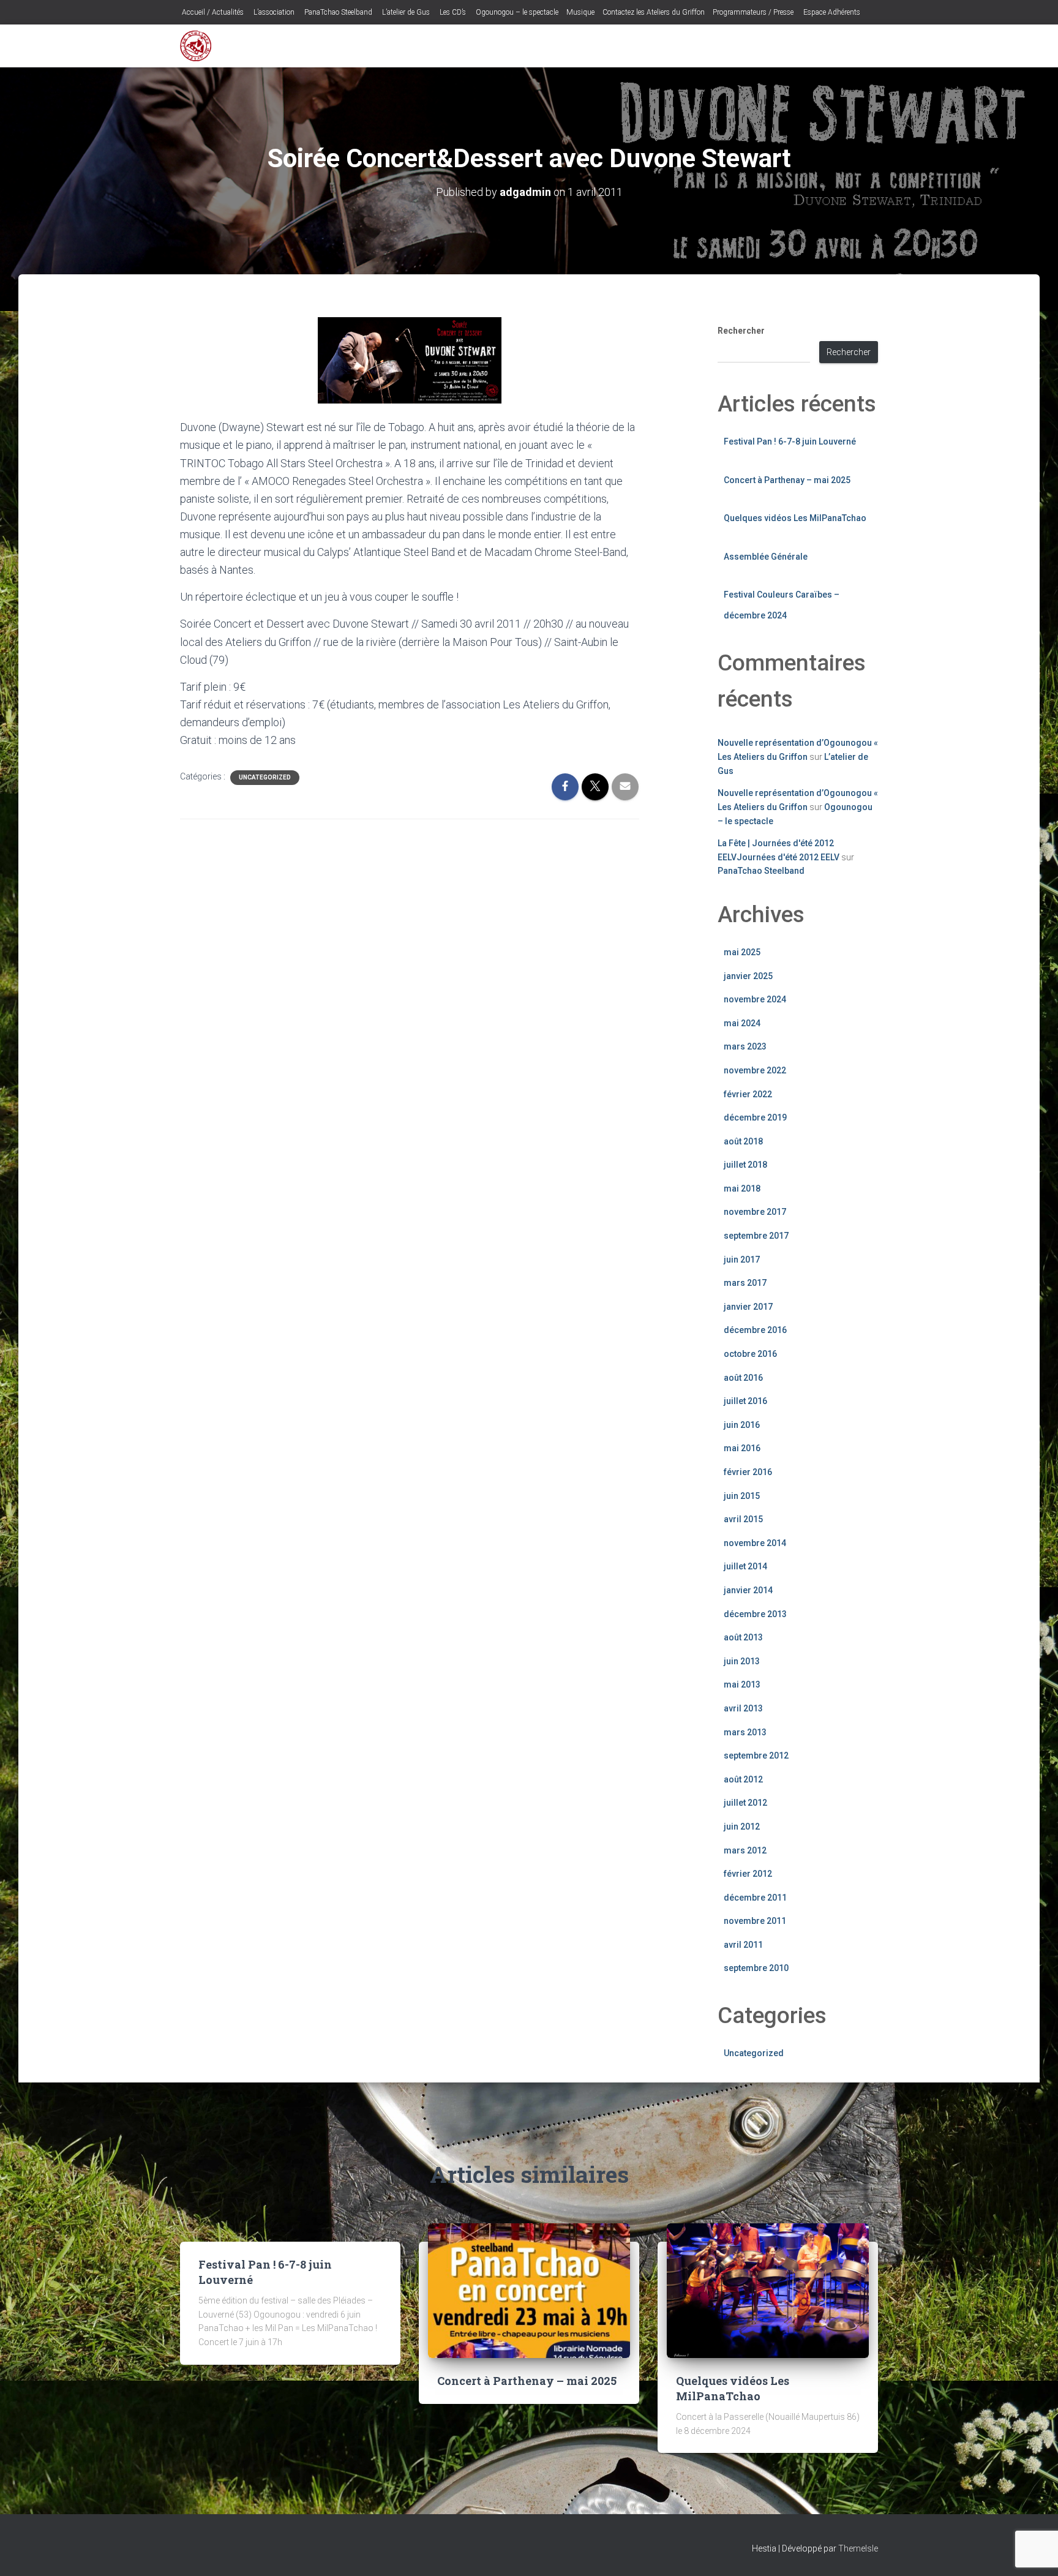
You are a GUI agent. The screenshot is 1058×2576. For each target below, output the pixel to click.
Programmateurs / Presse (753, 12)
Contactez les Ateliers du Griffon (654, 12)
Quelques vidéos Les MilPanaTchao (795, 518)
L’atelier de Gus (405, 12)
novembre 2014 (755, 1543)
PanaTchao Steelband (337, 12)
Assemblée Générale (766, 557)
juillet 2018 (745, 1165)
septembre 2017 (756, 1236)
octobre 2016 (750, 1354)
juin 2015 (742, 1496)
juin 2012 (742, 1827)
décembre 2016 (755, 1330)
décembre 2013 (755, 1614)
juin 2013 (742, 1661)
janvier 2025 (748, 976)
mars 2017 (745, 1283)
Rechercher (741, 331)
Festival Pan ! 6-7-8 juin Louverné (790, 441)
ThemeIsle (858, 2548)
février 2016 (748, 1472)
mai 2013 (742, 1684)
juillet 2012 (745, 1803)
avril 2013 (743, 1708)
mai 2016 (742, 1448)
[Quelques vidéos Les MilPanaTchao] (768, 2289)
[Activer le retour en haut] (1034, 2552)
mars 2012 (745, 1850)
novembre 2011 (755, 1921)
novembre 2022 (755, 1070)
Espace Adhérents (831, 12)
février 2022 (748, 1094)
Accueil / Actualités (212, 12)
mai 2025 (742, 952)
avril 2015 (743, 1519)
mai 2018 (742, 1188)
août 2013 (743, 1637)
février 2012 (748, 1874)
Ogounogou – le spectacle (516, 12)
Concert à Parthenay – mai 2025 (787, 480)
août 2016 (743, 1378)
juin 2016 (742, 1425)
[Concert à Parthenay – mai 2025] (529, 2289)
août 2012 (743, 1779)
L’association (273, 12)
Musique (580, 12)
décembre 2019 (755, 1117)
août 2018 (743, 1141)
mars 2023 (745, 1046)
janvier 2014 (748, 1590)
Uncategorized (265, 777)
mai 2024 (742, 1023)
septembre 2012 (756, 1756)
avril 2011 (743, 1945)
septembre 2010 (756, 1968)
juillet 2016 (745, 1401)
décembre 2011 (755, 1898)
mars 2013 (745, 1732)
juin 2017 (742, 1260)
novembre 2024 (755, 999)
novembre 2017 (755, 1212)
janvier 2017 (748, 1307)
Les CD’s (452, 12)
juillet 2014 (745, 1566)
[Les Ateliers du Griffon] (196, 46)
